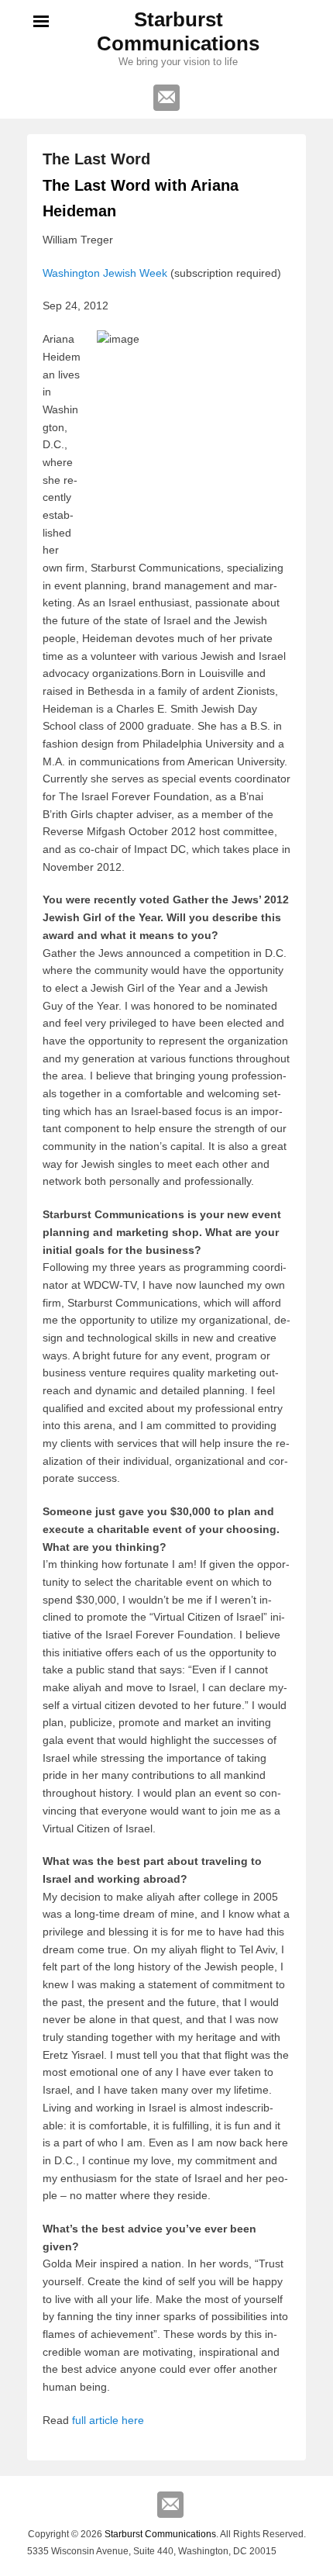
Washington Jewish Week (105, 273)
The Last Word (96, 159)
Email (166, 98)
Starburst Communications (178, 31)
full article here (108, 2420)
